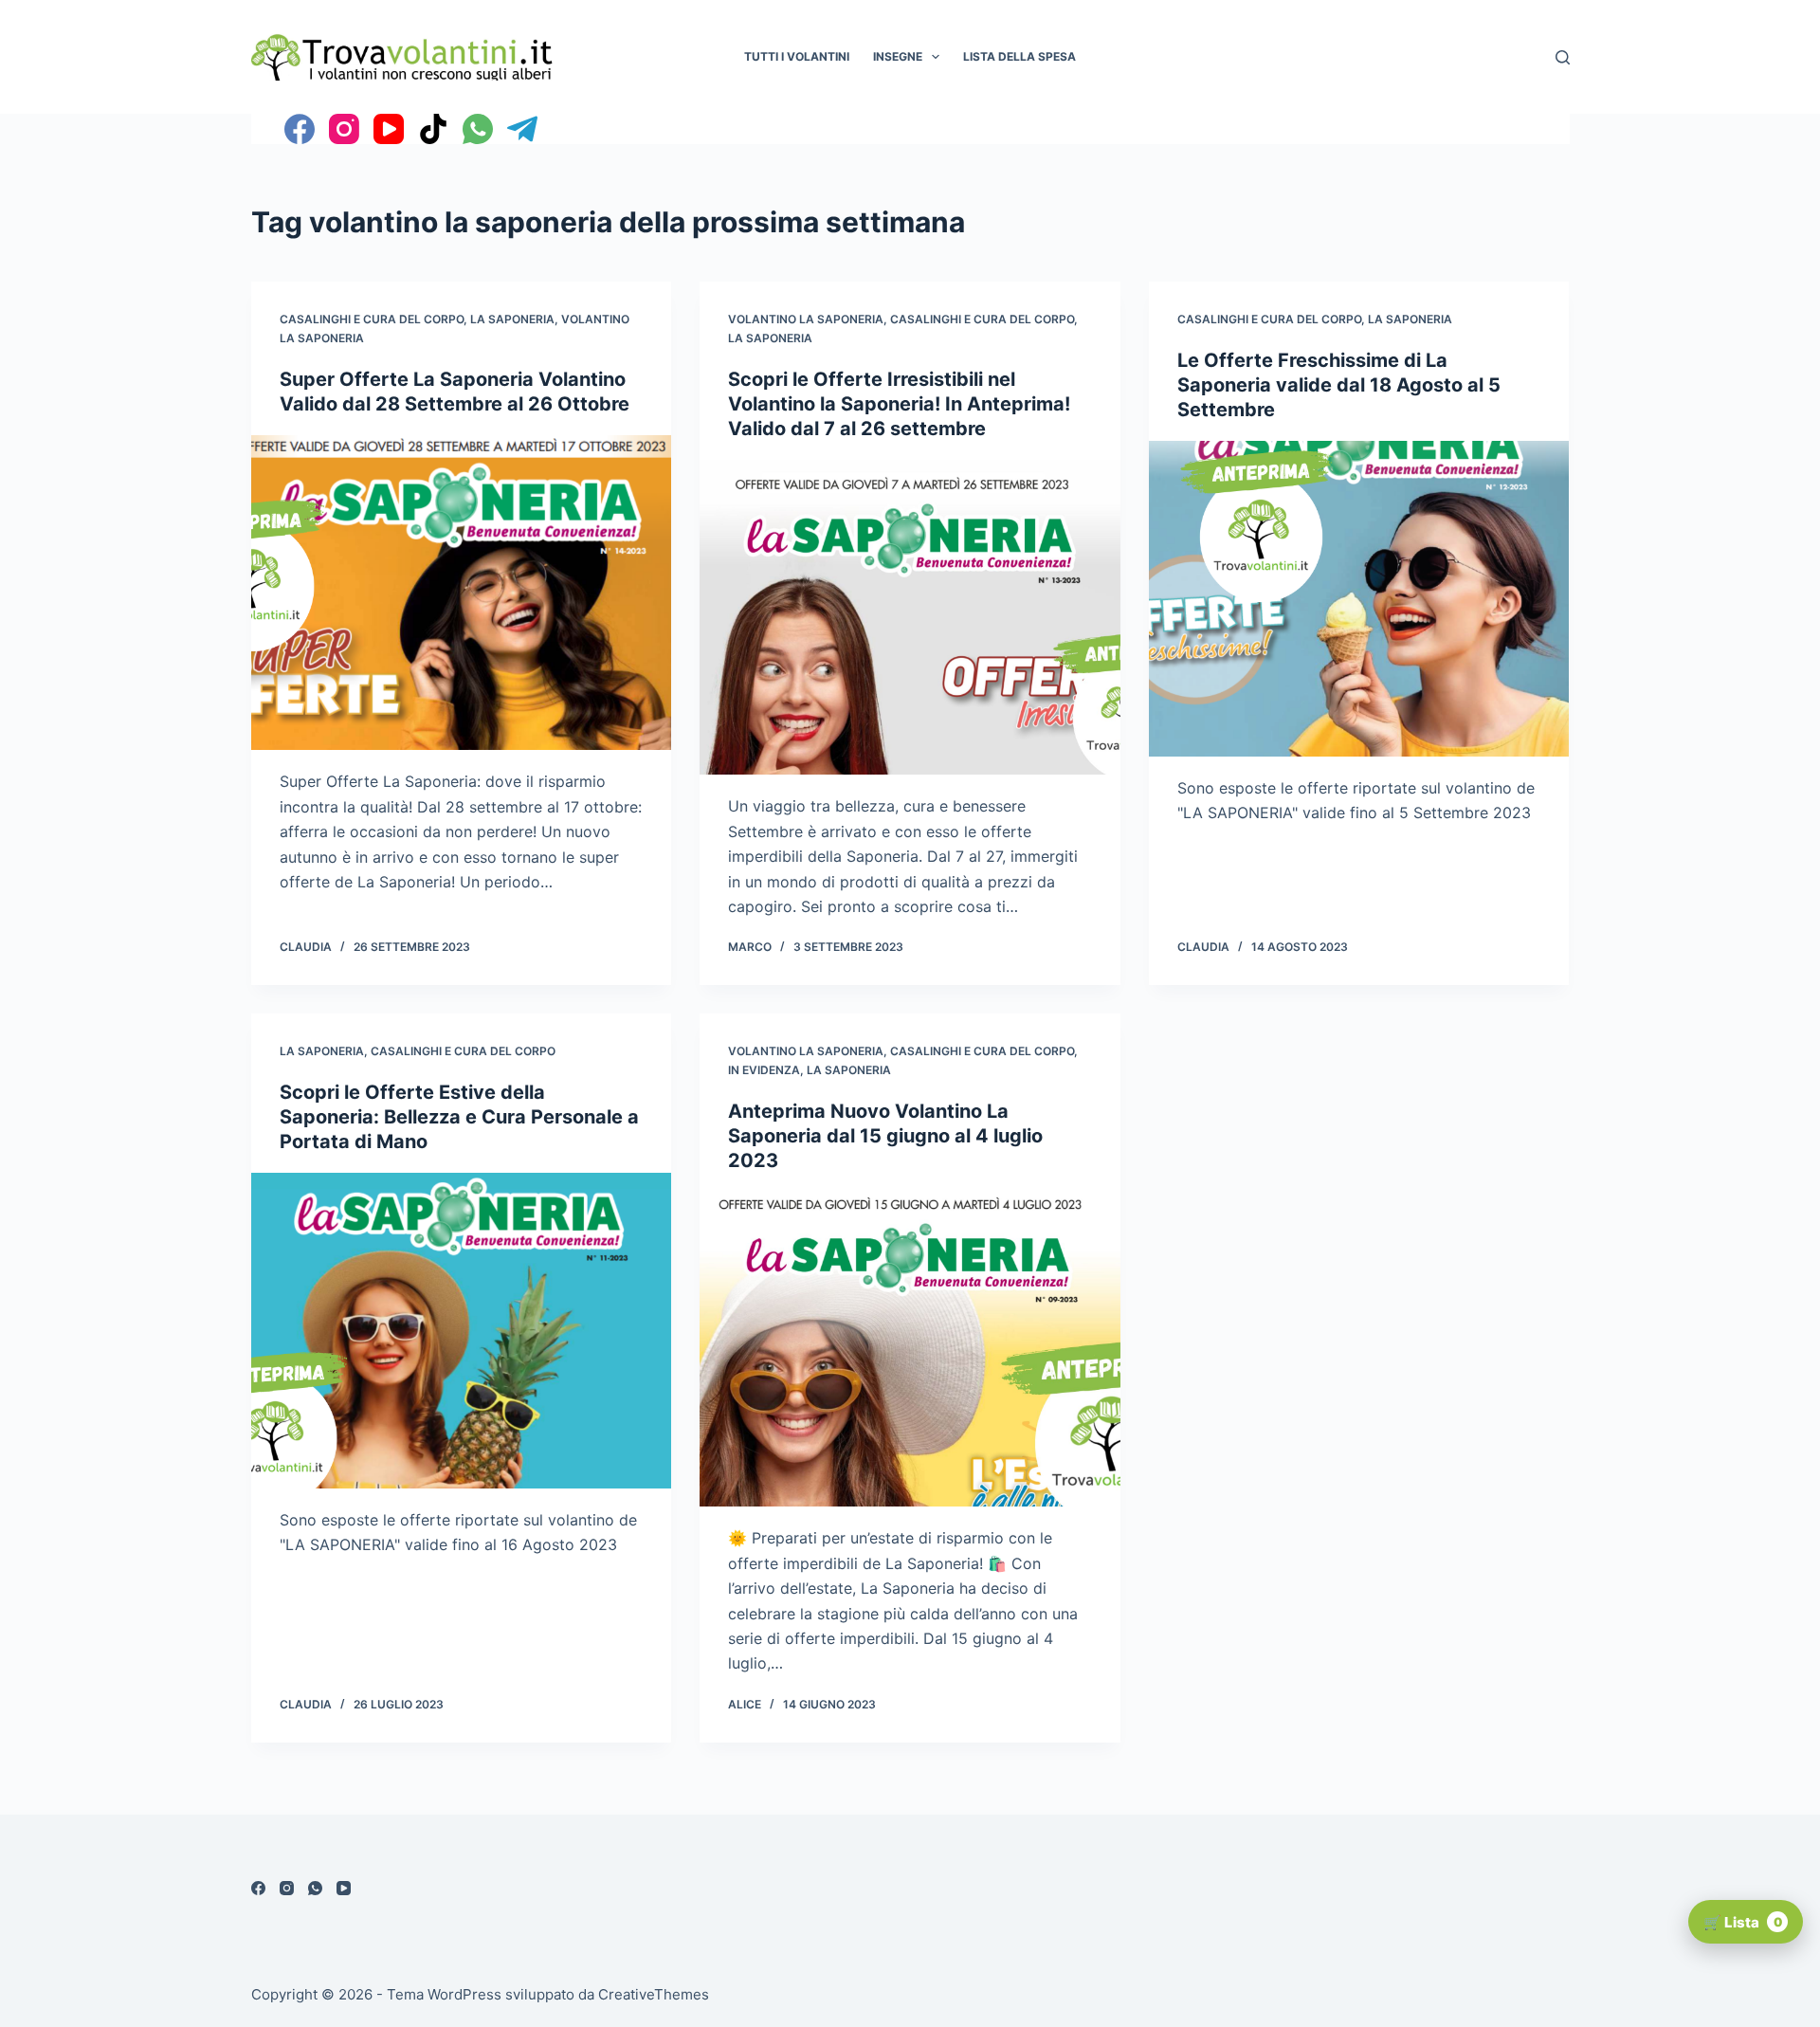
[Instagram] (344, 129)
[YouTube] (389, 129)
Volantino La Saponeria (806, 319)
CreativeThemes (654, 1994)
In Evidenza (764, 1070)
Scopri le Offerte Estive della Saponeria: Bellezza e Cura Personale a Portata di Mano (459, 1117)
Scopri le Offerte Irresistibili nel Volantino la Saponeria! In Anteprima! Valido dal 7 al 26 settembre (899, 404)
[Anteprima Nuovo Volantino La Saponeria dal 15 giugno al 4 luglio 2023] (910, 1350)
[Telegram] (522, 129)
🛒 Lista (1743, 1922)
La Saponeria (512, 319)
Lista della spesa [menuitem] (1019, 56)
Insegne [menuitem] (898, 56)
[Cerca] (1563, 57)
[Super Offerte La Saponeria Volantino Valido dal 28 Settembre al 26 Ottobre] (462, 593)
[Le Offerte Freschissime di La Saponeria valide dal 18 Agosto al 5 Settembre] (1359, 599)
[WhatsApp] (478, 129)
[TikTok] (433, 129)
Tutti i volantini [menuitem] (797, 56)
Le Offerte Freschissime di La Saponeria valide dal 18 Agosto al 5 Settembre (1339, 385)
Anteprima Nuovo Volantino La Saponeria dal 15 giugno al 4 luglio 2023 (885, 1136)
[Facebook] (300, 129)
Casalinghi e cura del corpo (372, 319)
